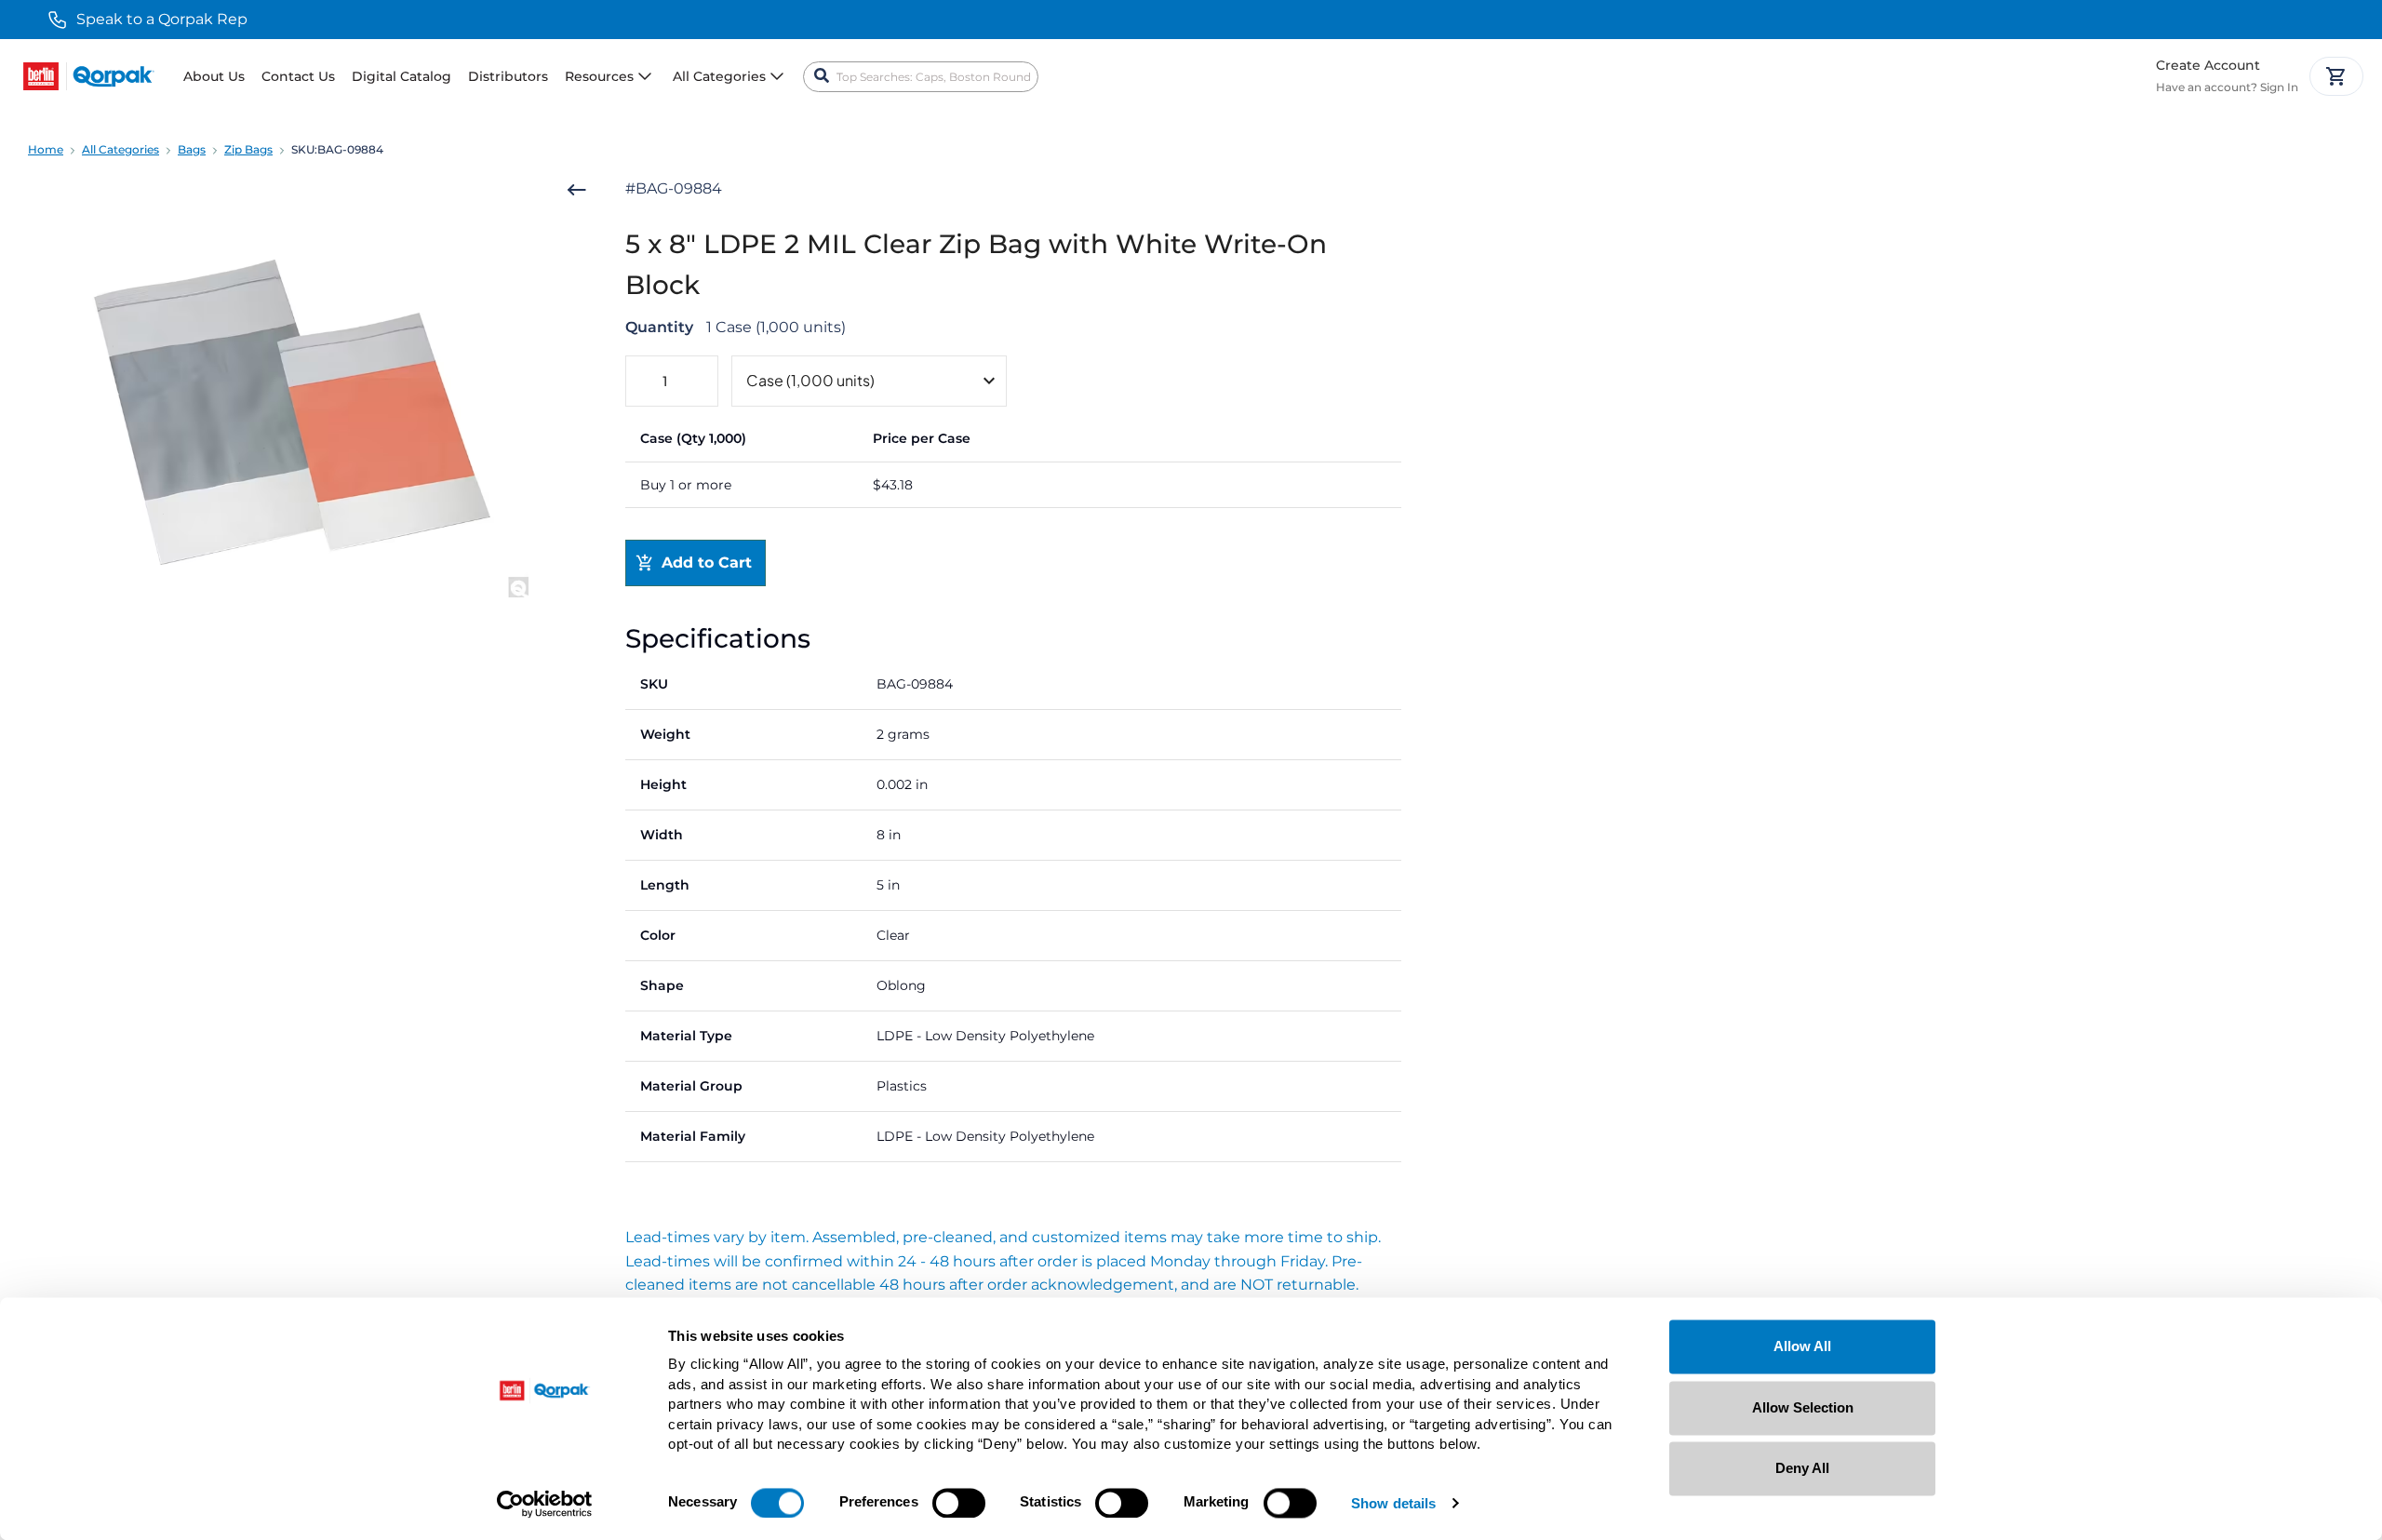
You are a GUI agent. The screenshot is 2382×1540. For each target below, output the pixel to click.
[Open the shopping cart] (2336, 76)
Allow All (1802, 1346)
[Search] (822, 76)
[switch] (959, 1503)
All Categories (120, 149)
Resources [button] (599, 76)
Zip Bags (248, 149)
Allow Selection (1803, 1407)
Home (46, 149)
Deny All (1802, 1468)
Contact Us (298, 76)
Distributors (508, 76)
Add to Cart (707, 562)
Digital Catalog (401, 76)
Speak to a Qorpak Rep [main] (162, 19)
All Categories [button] (719, 76)
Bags (192, 149)
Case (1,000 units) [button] (810, 380)
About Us (214, 76)
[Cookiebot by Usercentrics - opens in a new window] (545, 1504)
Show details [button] (1393, 1504)
